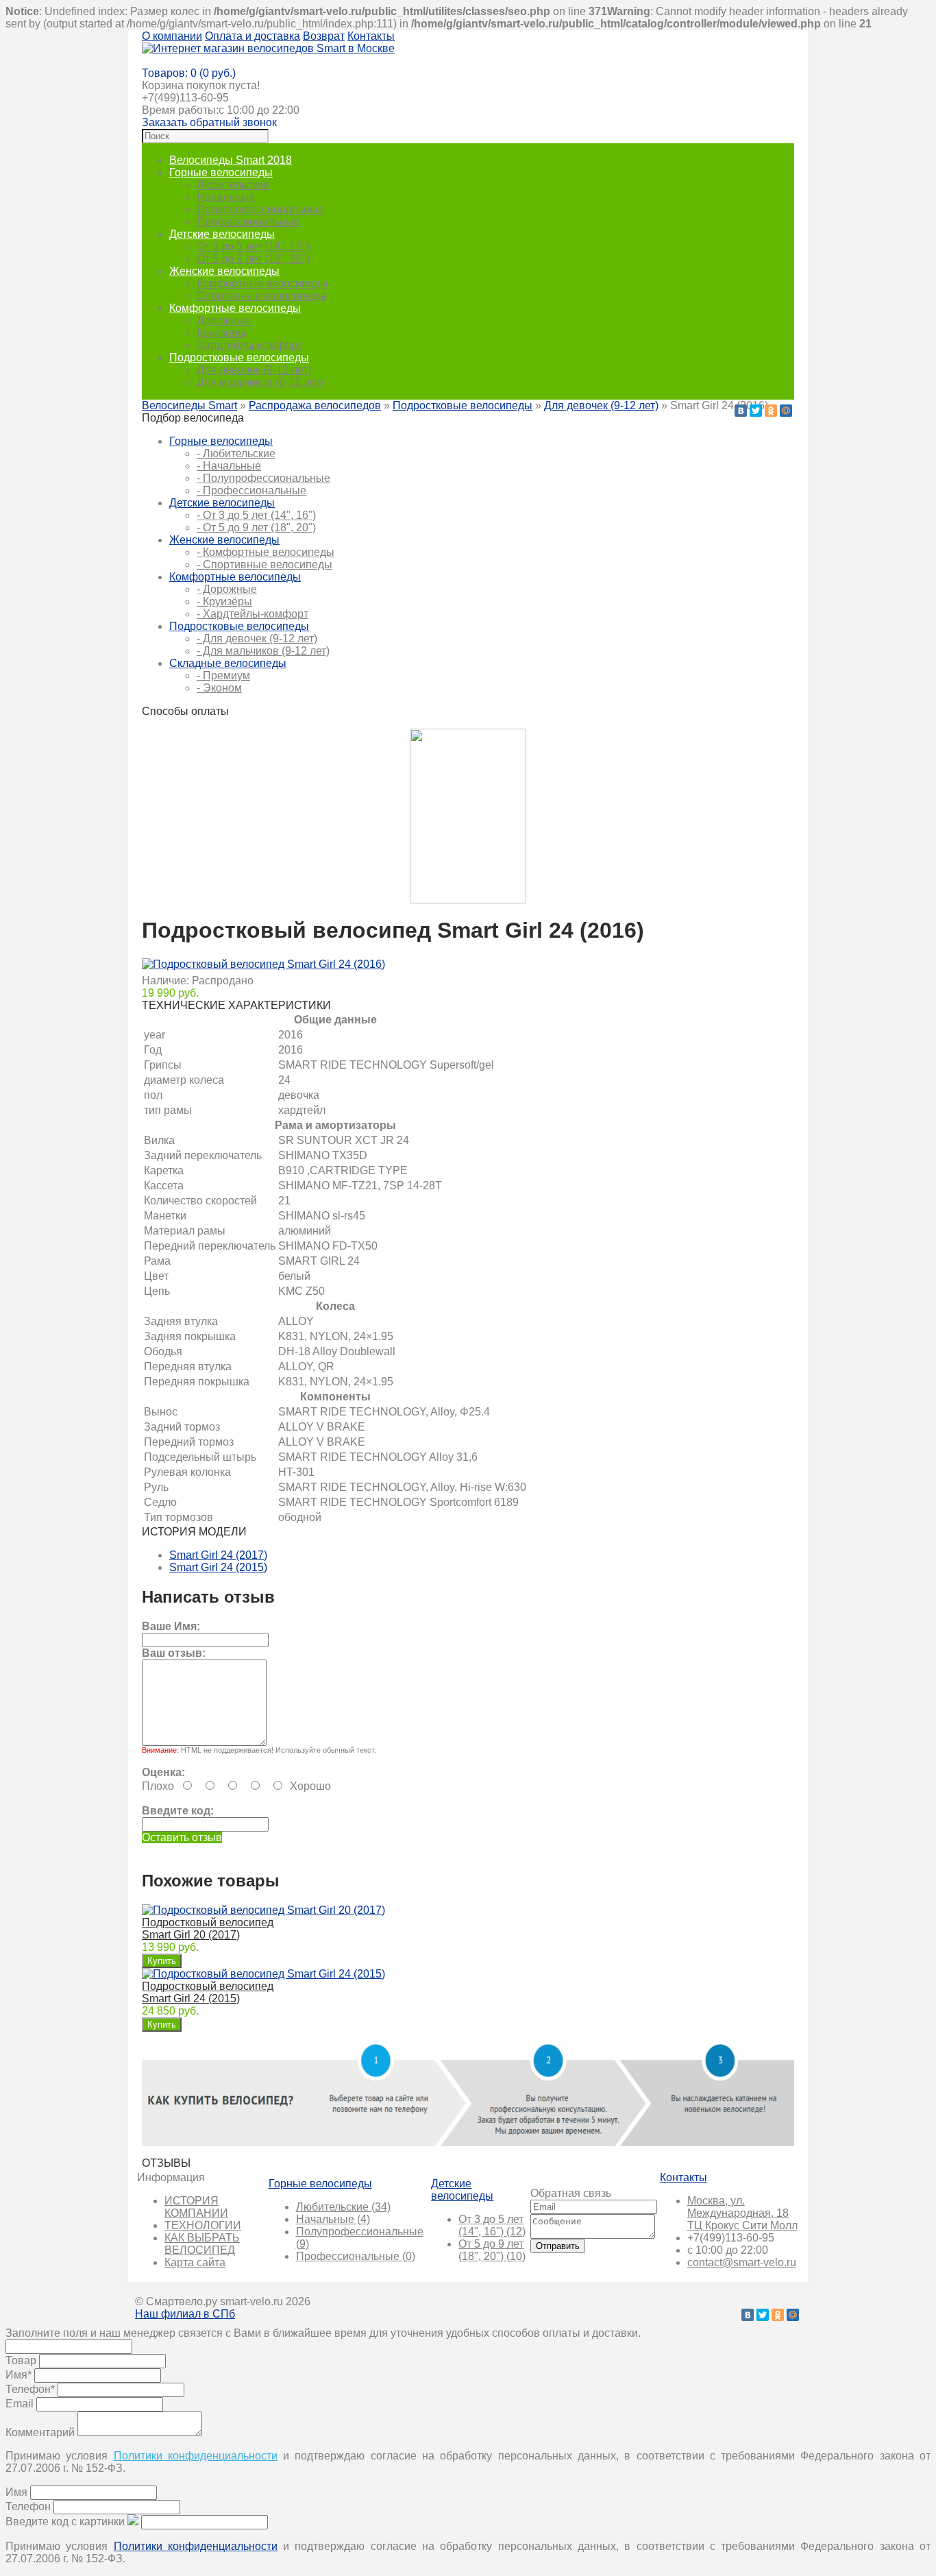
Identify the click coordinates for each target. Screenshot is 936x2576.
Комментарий (40, 2432)
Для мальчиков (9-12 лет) (260, 382)
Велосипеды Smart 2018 (231, 160)
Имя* (19, 2375)
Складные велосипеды (228, 663)
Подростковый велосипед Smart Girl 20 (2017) (208, 1929)
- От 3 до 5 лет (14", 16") (256, 515)
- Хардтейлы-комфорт (253, 614)
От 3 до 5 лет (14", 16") (253, 246)
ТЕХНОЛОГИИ (203, 2225)
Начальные (226, 197)
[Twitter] (756, 411)
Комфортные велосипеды (262, 283)
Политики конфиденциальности (196, 2456)
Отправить (558, 2246)
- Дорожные (227, 589)
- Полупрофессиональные (263, 478)
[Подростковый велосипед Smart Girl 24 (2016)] (263, 964)
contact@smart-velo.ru (742, 2262)
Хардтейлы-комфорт (249, 345)
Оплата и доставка (253, 36)
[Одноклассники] (771, 411)
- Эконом (219, 688)
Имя (16, 2492)
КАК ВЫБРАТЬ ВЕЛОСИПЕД (202, 2244)
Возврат (324, 36)
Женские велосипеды (224, 271)
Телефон (28, 2506)
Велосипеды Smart (189, 405)
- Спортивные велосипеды (264, 564)
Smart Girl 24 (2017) (218, 1555)
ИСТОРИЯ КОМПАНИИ (196, 2207)
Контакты (371, 36)
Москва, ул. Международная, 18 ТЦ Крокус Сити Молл (742, 2213)
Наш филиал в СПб (185, 2314)
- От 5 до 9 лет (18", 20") (256, 527)
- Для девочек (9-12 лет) (257, 639)
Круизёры (221, 333)
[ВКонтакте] (741, 411)
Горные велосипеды (221, 172)
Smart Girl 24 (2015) (218, 1567)
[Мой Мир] (786, 411)
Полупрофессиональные (260, 209)
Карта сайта (195, 2262)
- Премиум (223, 676)
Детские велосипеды (222, 234)
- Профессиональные (251, 490)
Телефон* (30, 2389)
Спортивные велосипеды (261, 296)
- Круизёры (224, 602)
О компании (172, 36)
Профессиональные (248, 222)
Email (20, 2404)
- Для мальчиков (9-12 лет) (263, 651)
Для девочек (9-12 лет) (254, 370)
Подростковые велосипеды (239, 357)
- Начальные (229, 466)
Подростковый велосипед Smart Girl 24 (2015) (208, 1992)
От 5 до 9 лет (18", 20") (253, 259)
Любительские (233, 185)
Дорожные (224, 320)
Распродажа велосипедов (315, 405)
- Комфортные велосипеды (266, 552)
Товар (21, 2360)
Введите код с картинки (65, 2522)
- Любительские (236, 453)
